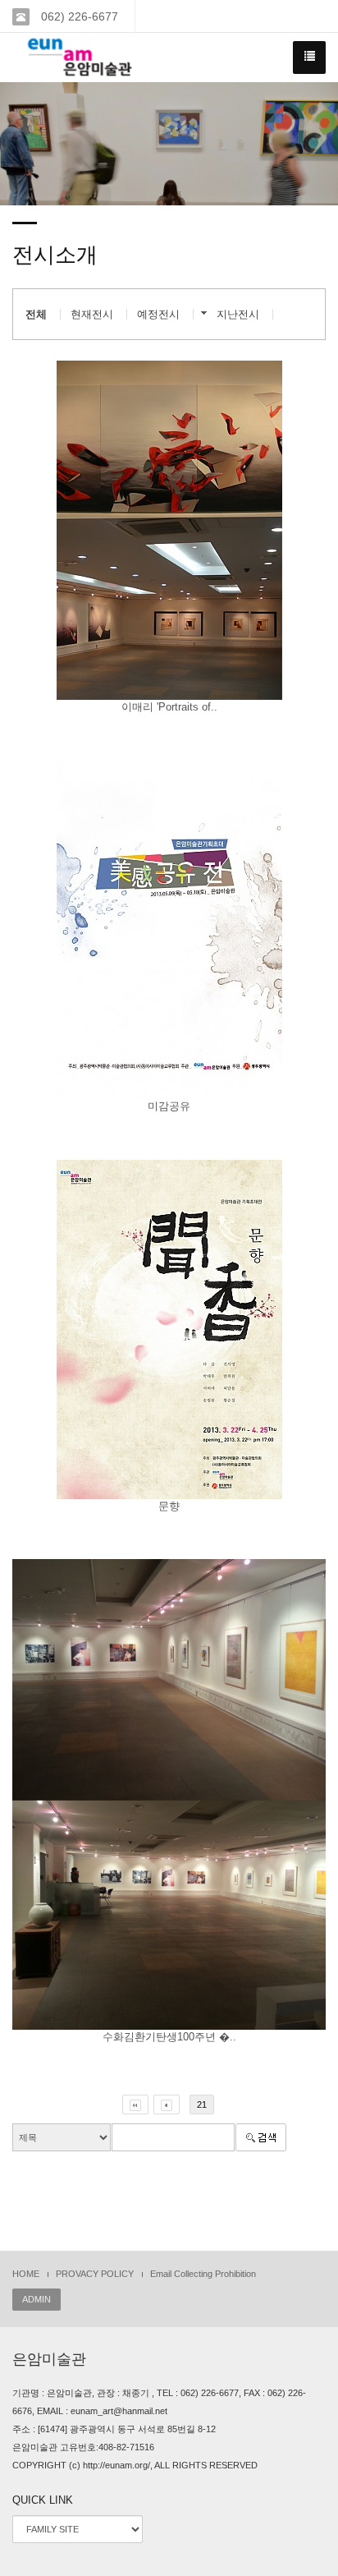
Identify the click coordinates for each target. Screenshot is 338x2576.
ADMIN (37, 2299)
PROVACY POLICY (95, 2274)
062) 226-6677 (78, 16)
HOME (26, 2274)
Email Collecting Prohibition (203, 2274)
